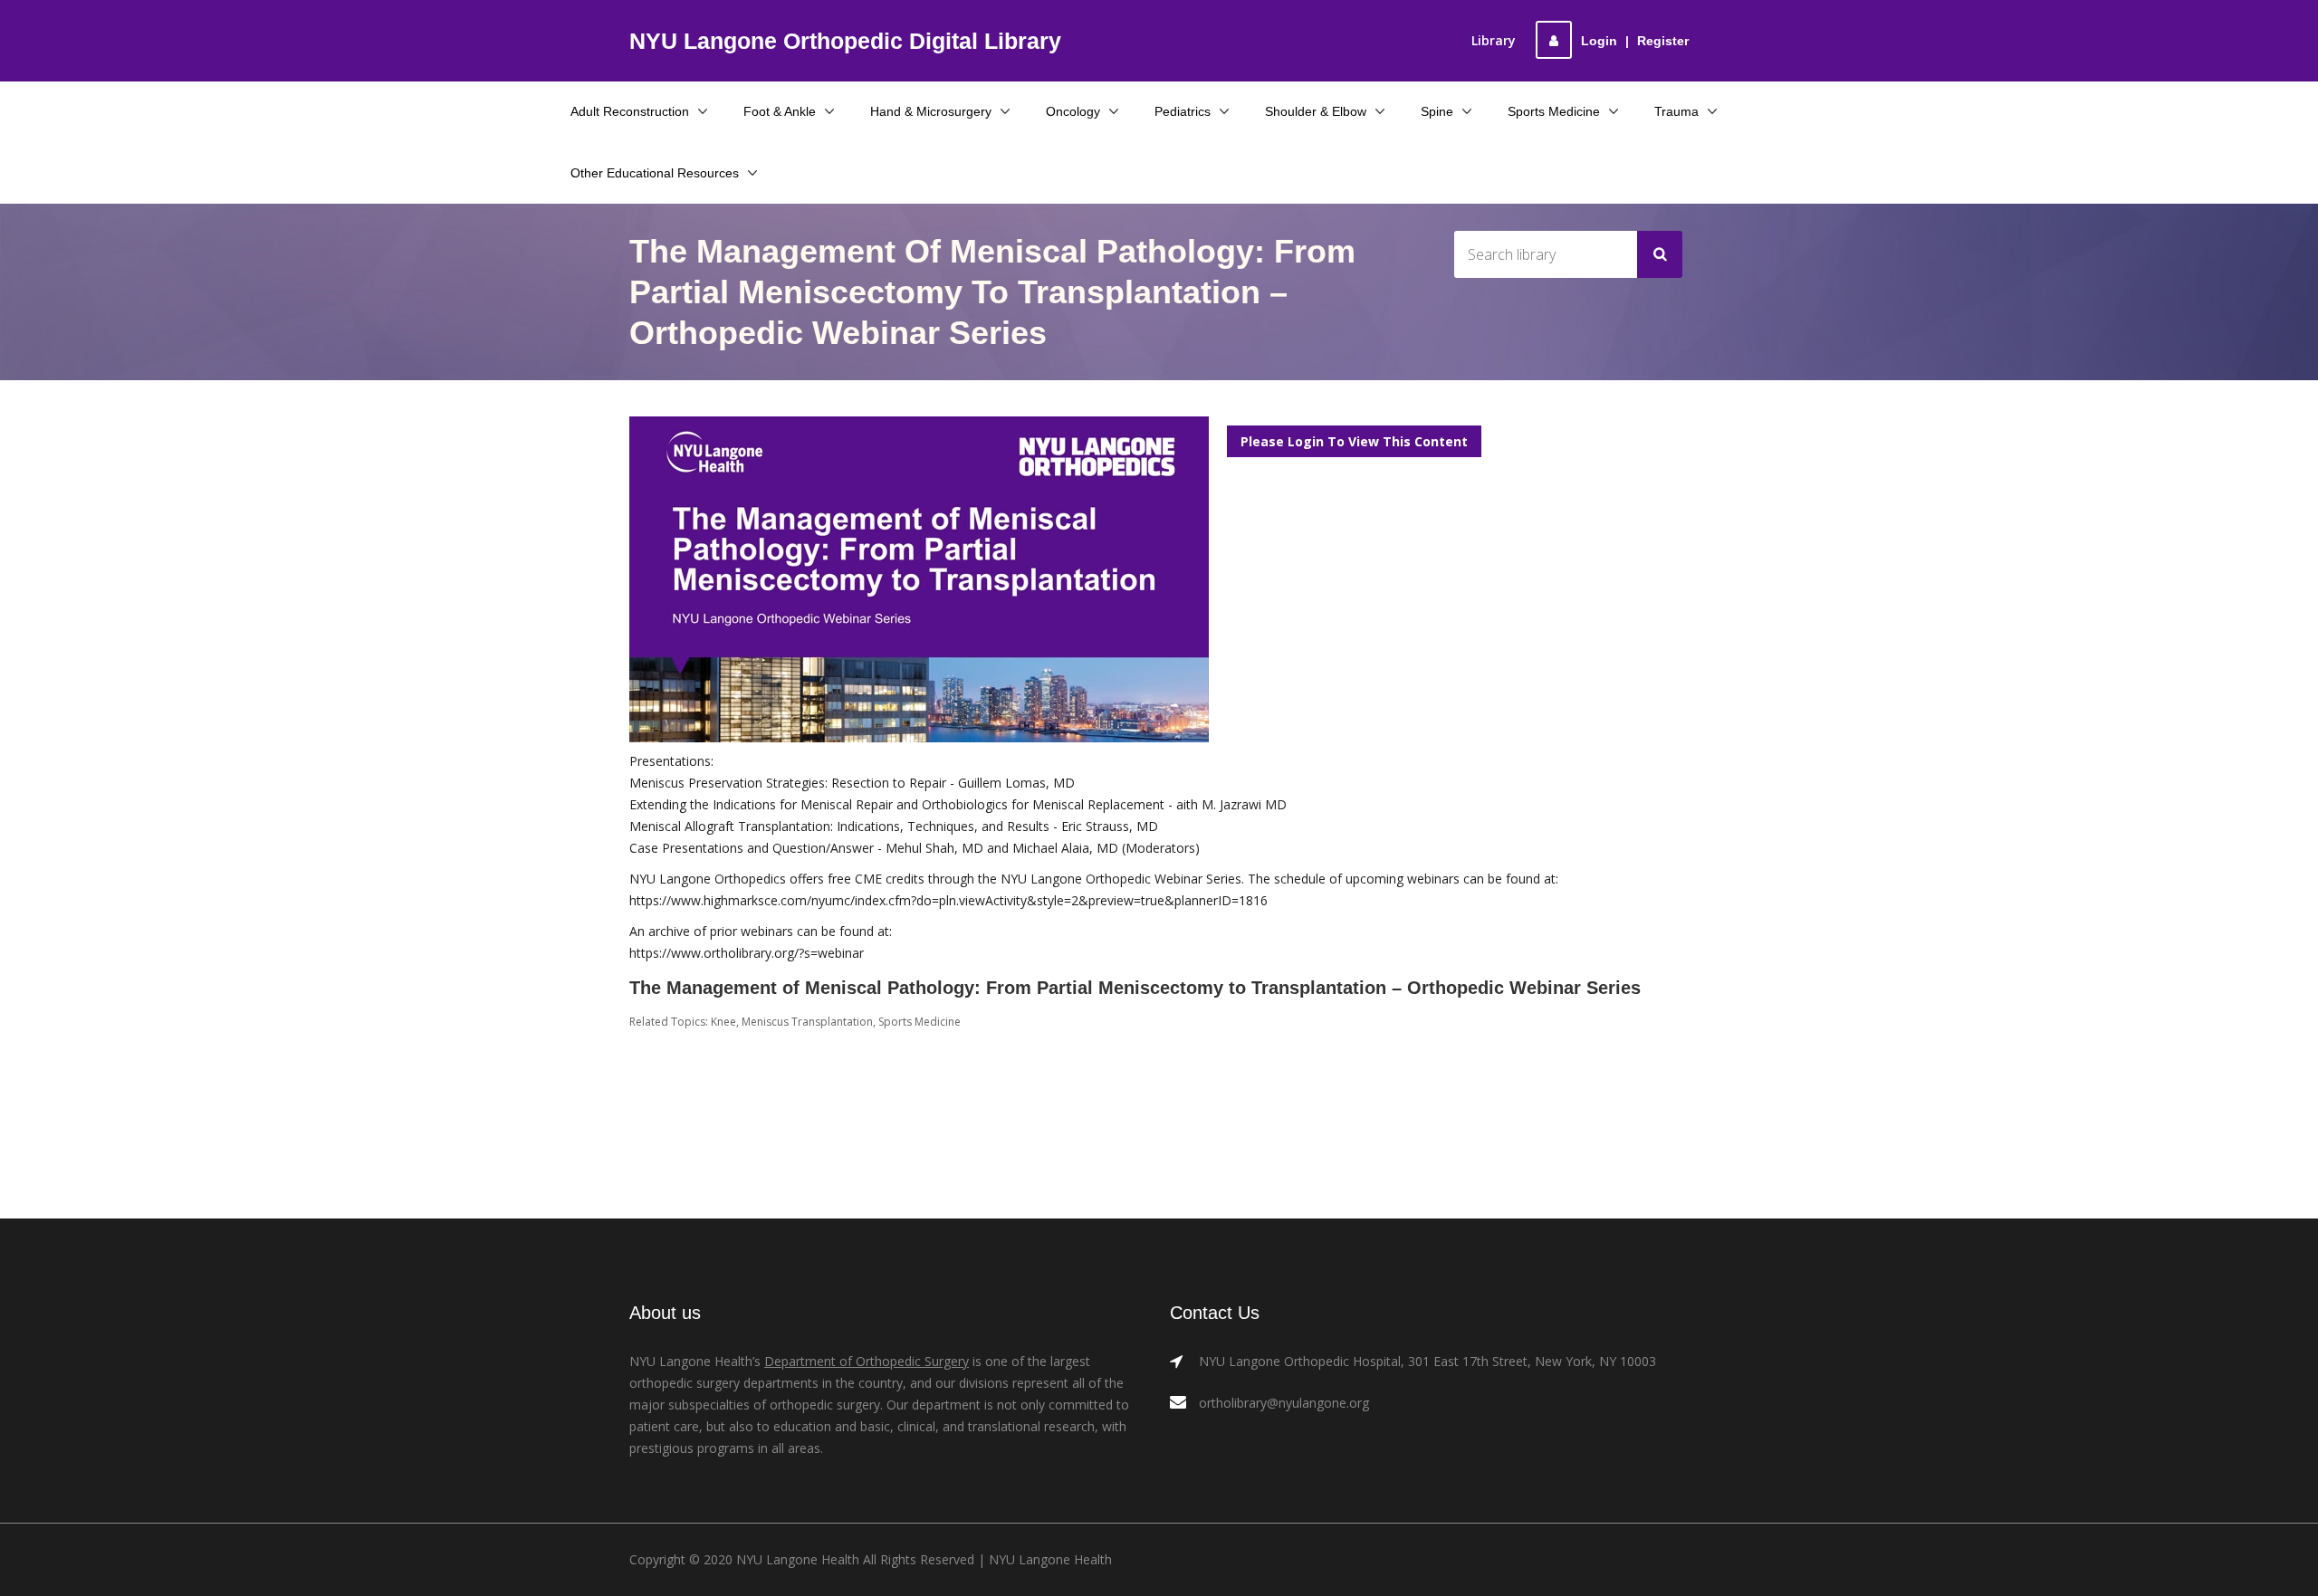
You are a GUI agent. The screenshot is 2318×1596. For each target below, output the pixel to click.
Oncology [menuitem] (1073, 111)
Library (1494, 40)
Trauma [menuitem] (1676, 111)
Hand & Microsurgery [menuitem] (931, 111)
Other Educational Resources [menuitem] (655, 173)
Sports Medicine (920, 1022)
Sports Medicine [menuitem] (1554, 111)
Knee (723, 1022)
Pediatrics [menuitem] (1183, 111)
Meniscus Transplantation (807, 1022)
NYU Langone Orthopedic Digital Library (845, 41)
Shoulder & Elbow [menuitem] (1316, 111)
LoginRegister (1635, 41)
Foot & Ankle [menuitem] (780, 111)
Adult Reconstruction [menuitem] (630, 111)
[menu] (1159, 142)
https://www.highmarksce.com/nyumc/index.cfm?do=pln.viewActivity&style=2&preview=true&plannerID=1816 (948, 900)
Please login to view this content (1354, 441)
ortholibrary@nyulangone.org (1284, 1403)
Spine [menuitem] (1437, 111)
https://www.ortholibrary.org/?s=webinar (747, 953)
